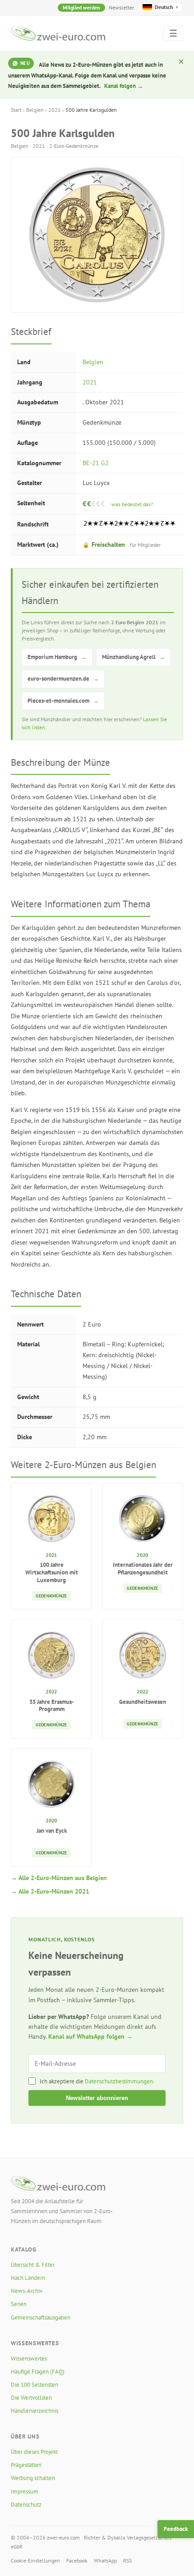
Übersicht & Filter (33, 2265)
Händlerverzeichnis (35, 2411)
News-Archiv (27, 2291)
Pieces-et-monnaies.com (63, 701)
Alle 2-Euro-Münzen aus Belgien (63, 1878)
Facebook (77, 2560)
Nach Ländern (28, 2278)
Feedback (176, 2529)
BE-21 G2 (96, 463)
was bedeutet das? (132, 504)
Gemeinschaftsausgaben (41, 2317)
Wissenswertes (29, 2359)
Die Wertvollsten (31, 2398)
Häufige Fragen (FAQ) (38, 2372)
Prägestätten (26, 2465)
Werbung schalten (33, 2478)
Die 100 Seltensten (35, 2385)
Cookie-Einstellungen (35, 2560)
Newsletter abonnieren (97, 2098)
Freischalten (122, 544)
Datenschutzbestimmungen (119, 2081)
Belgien (35, 110)
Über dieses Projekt (34, 2452)
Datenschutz (26, 2505)
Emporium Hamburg (57, 657)
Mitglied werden (81, 7)
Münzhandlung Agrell (134, 657)
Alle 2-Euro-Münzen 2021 (54, 1891)
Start (16, 110)
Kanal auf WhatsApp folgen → (90, 2036)
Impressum (25, 2491)
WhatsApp (105, 2560)
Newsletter (121, 7)
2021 (55, 110)
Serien (19, 2304)
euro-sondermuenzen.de (63, 679)
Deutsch (166, 7)
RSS (127, 2560)
